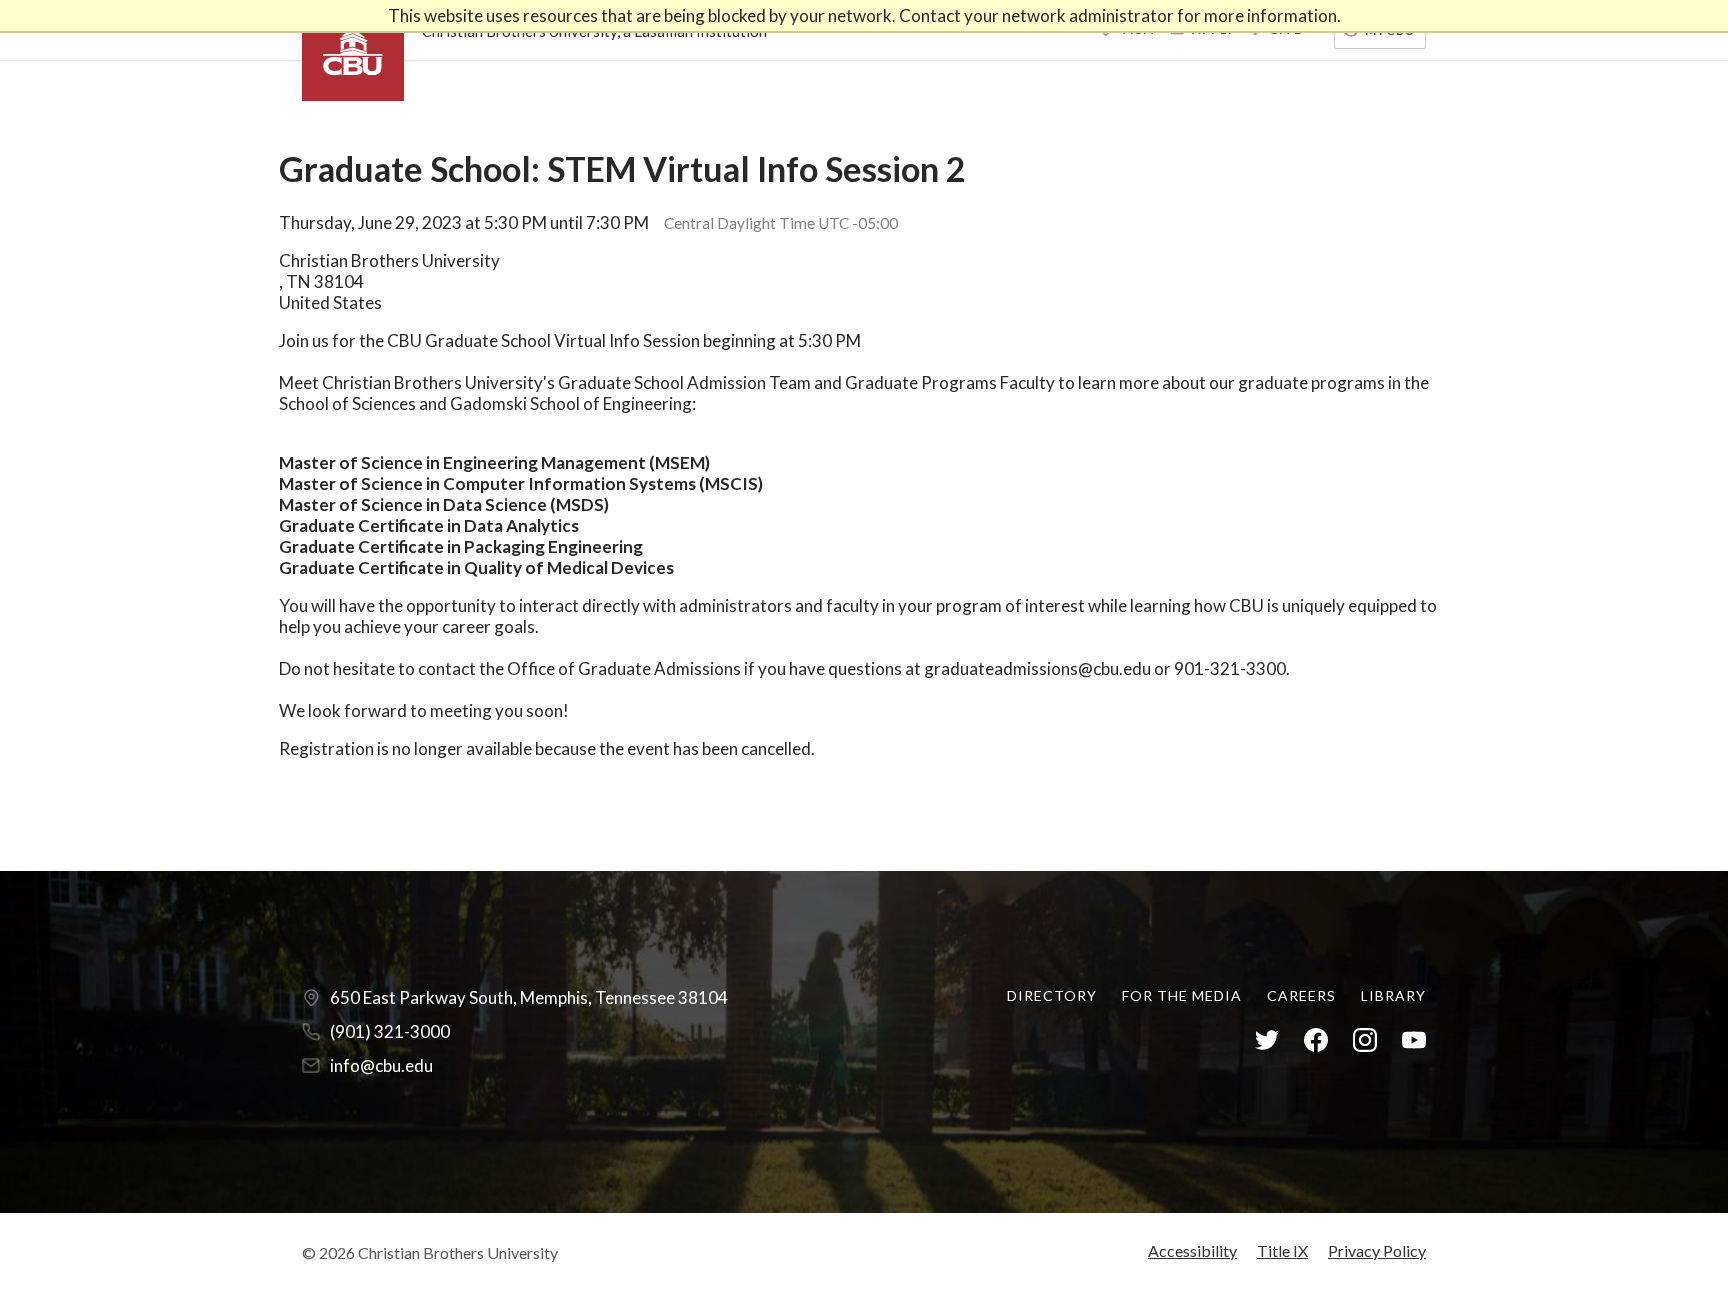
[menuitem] (1052, 995)
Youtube (1414, 1041)
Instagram (1365, 1041)
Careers (1301, 995)
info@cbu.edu (381, 1065)
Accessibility (1192, 1250)
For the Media (1182, 995)
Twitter (1267, 1041)
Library (1393, 995)
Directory (1052, 995)
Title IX (1282, 1250)
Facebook (1316, 1041)
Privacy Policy (1377, 1250)
